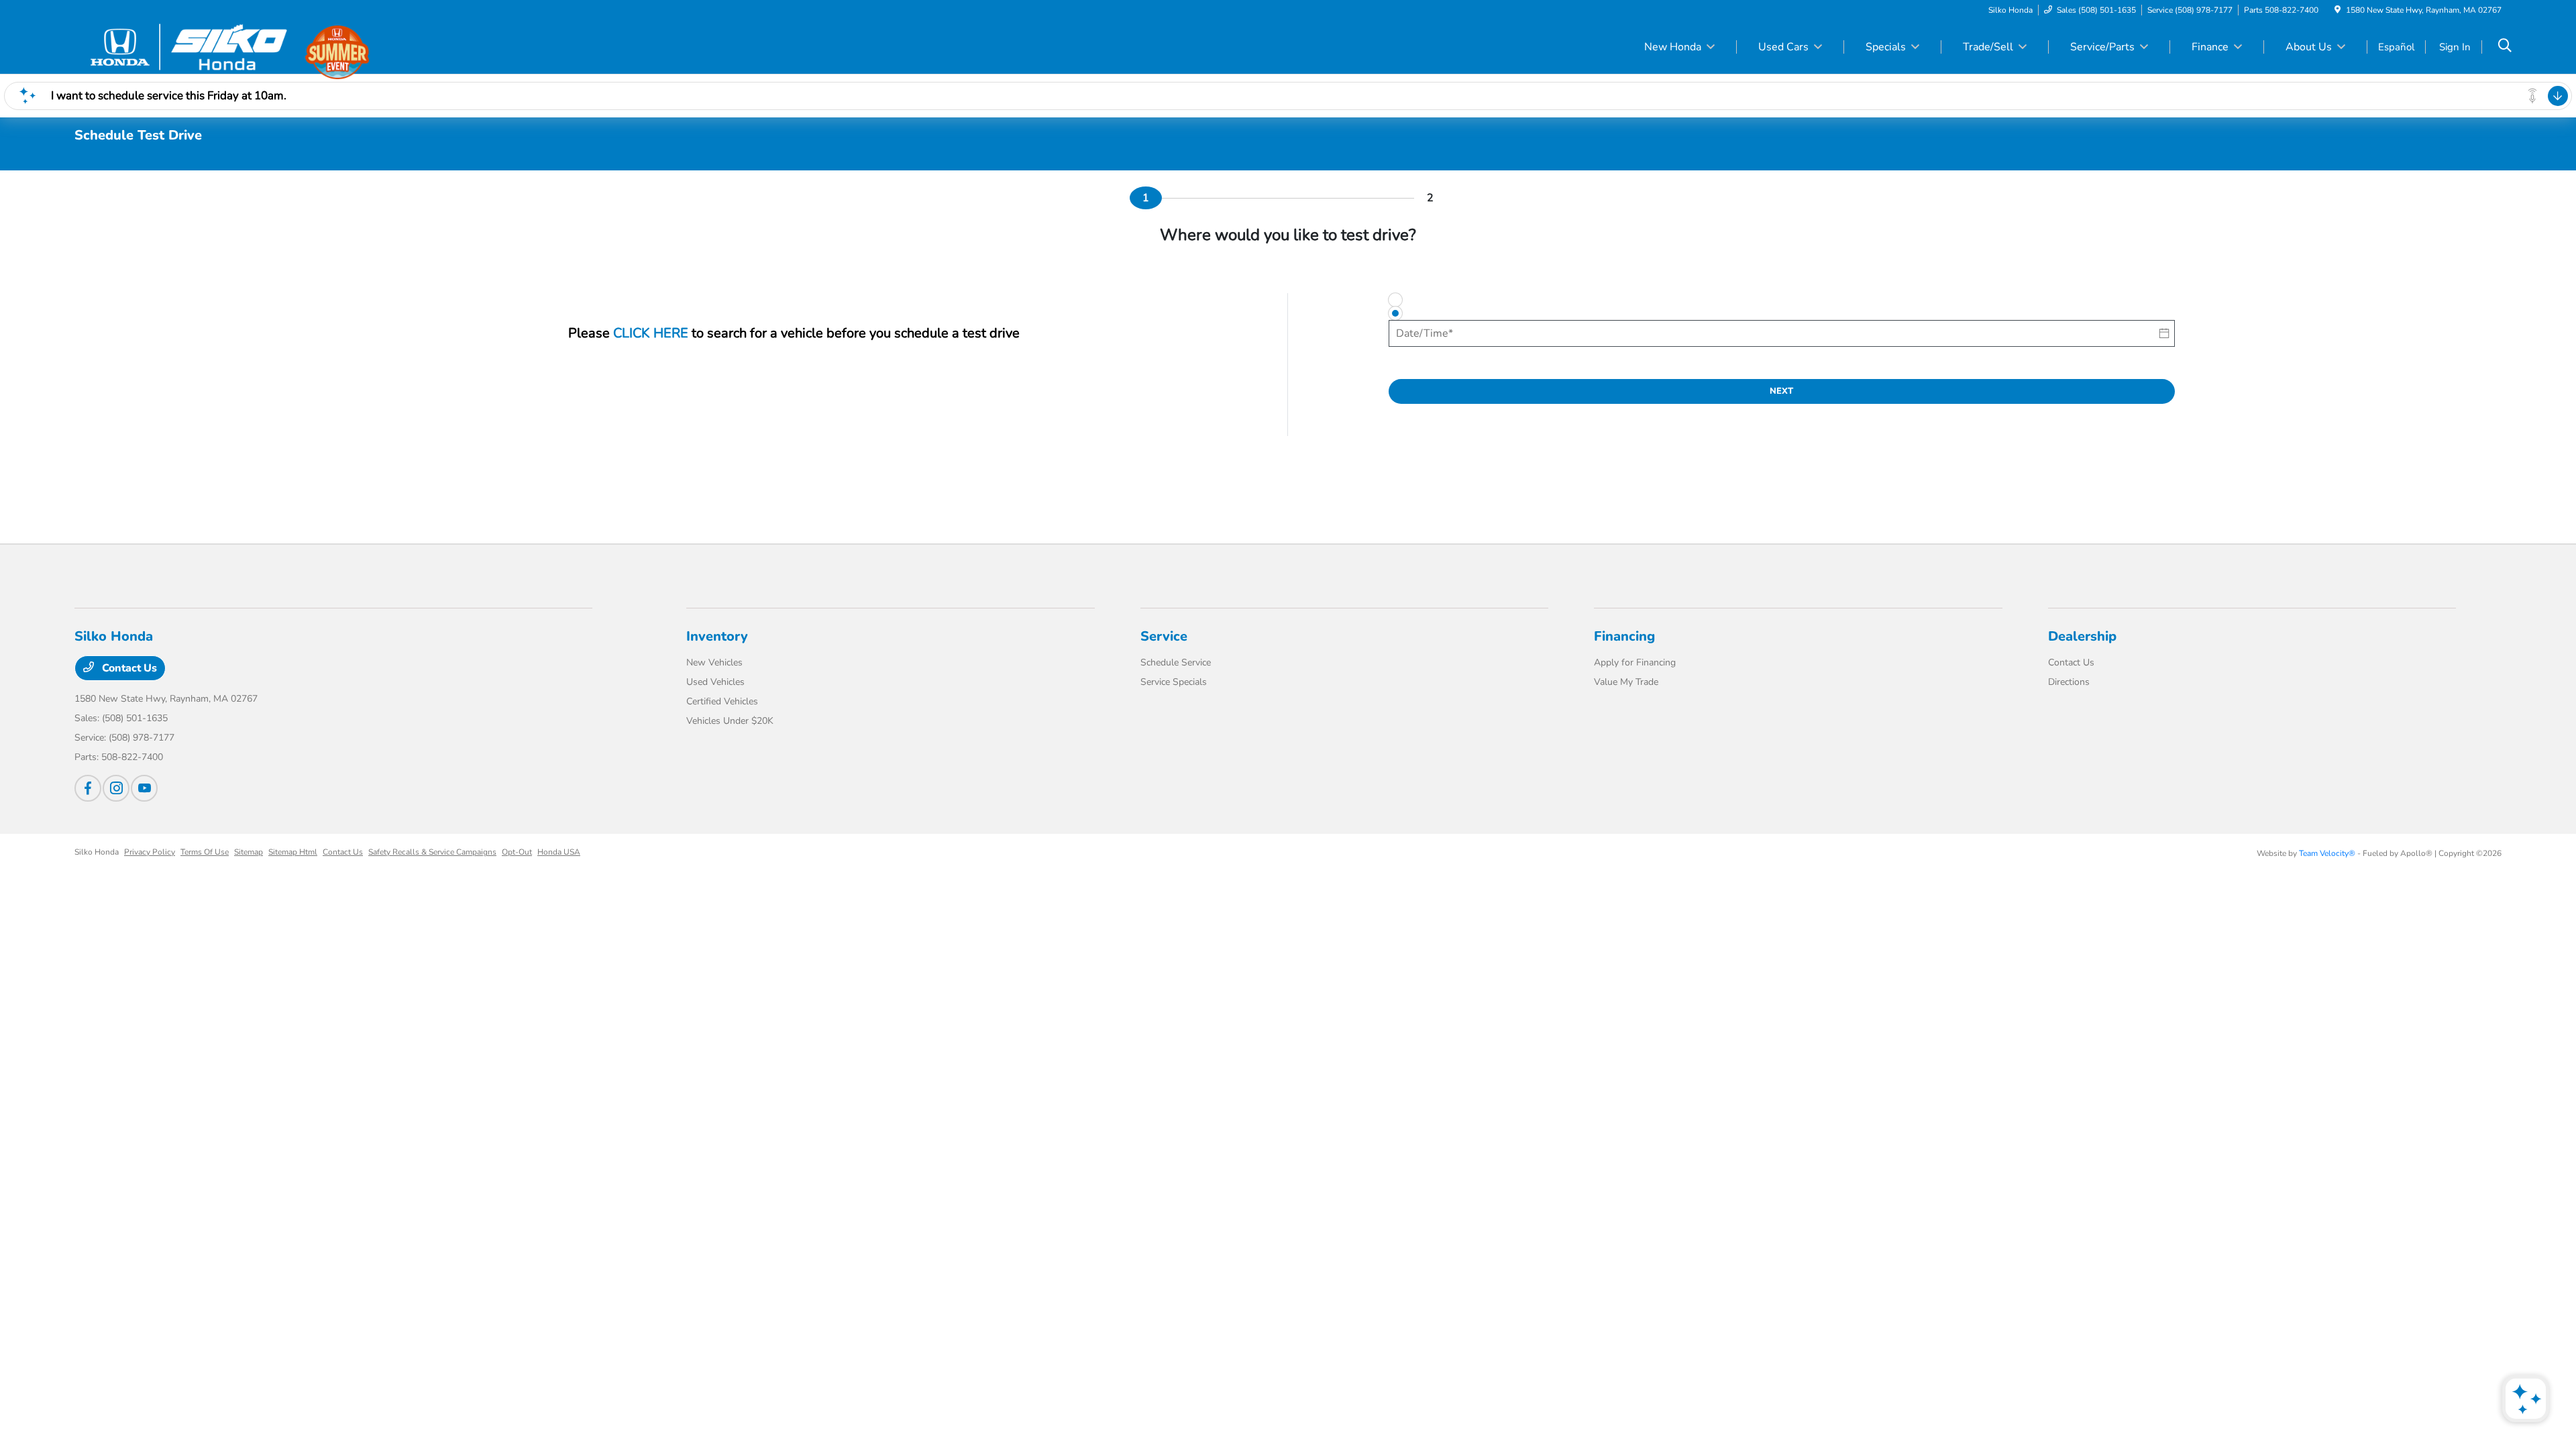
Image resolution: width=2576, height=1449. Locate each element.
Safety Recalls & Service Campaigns (432, 852)
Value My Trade (1626, 682)
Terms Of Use (205, 852)
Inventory (717, 636)
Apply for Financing (1635, 662)
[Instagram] (116, 788)
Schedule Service (1176, 662)
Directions (2069, 682)
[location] (2338, 10)
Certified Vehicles (722, 701)
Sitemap (249, 852)
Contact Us (128, 668)
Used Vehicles (715, 682)
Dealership (2082, 636)
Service (1164, 636)
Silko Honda (97, 852)
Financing (1624, 636)
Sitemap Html (293, 852)
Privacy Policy (150, 852)
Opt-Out (517, 852)
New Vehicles (714, 662)
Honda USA (559, 852)
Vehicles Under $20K (730, 721)
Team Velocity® (2327, 853)
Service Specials (1174, 682)
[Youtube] (144, 788)
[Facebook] (88, 788)
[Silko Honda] (190, 46)
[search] (2505, 47)
